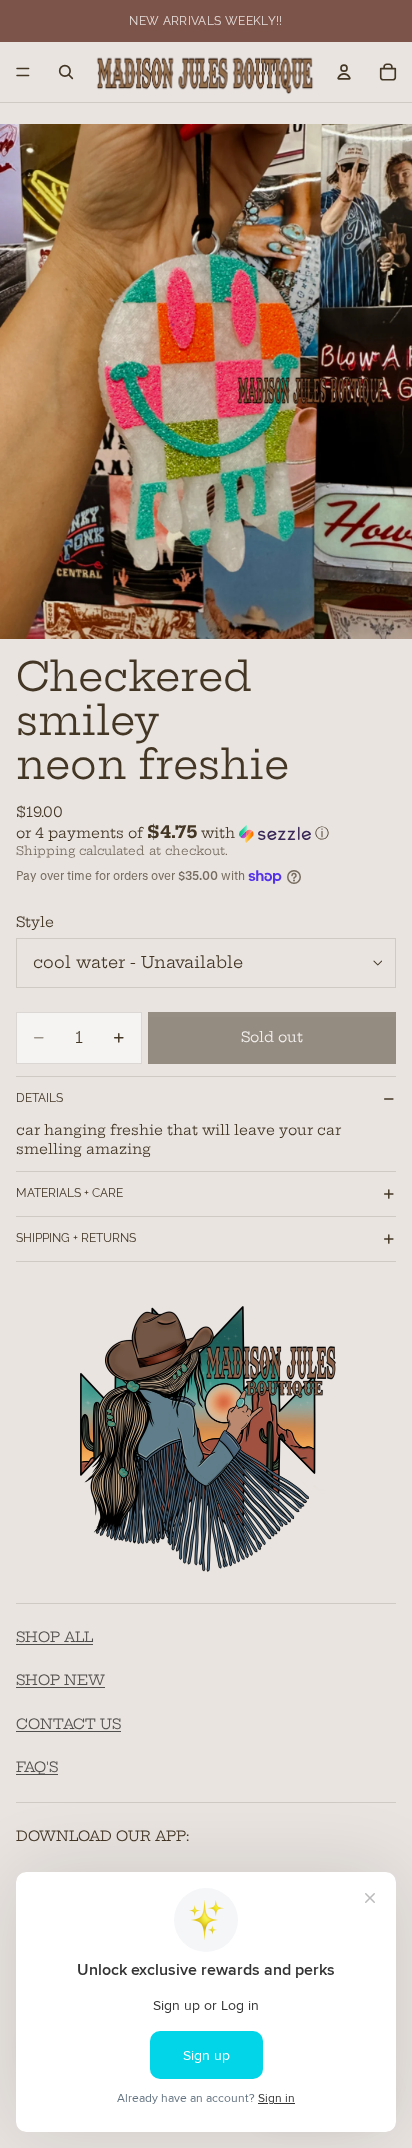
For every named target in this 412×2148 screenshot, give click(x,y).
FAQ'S (37, 1768)
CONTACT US (68, 1724)
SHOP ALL (54, 1637)
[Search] (66, 72)
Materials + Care (69, 1193)
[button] (206, 833)
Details (39, 1098)
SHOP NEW (60, 1681)
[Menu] (23, 72)
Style (35, 922)
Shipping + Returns (76, 1238)
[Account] (344, 72)
